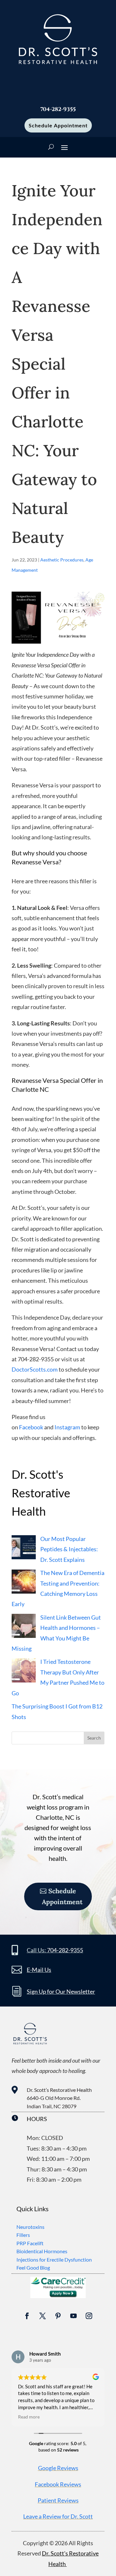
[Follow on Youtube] (73, 2316)
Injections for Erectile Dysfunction (54, 2259)
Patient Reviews (58, 2500)
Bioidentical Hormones (42, 2251)
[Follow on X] (43, 2316)
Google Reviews (58, 2468)
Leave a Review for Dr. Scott (58, 2516)
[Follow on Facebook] (27, 2316)
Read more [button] (29, 2417)
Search (94, 1738)
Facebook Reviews (58, 2484)
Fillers (23, 2235)
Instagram (67, 1427)
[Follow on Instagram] (89, 2316)
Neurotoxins (30, 2227)
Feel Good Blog (33, 2268)
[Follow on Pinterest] (58, 2316)
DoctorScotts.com (35, 1369)
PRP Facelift (30, 2243)
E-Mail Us (39, 1970)
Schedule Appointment (58, 125)
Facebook (31, 1427)
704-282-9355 (65, 1950)
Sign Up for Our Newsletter (61, 1991)
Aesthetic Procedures (62, 560)
